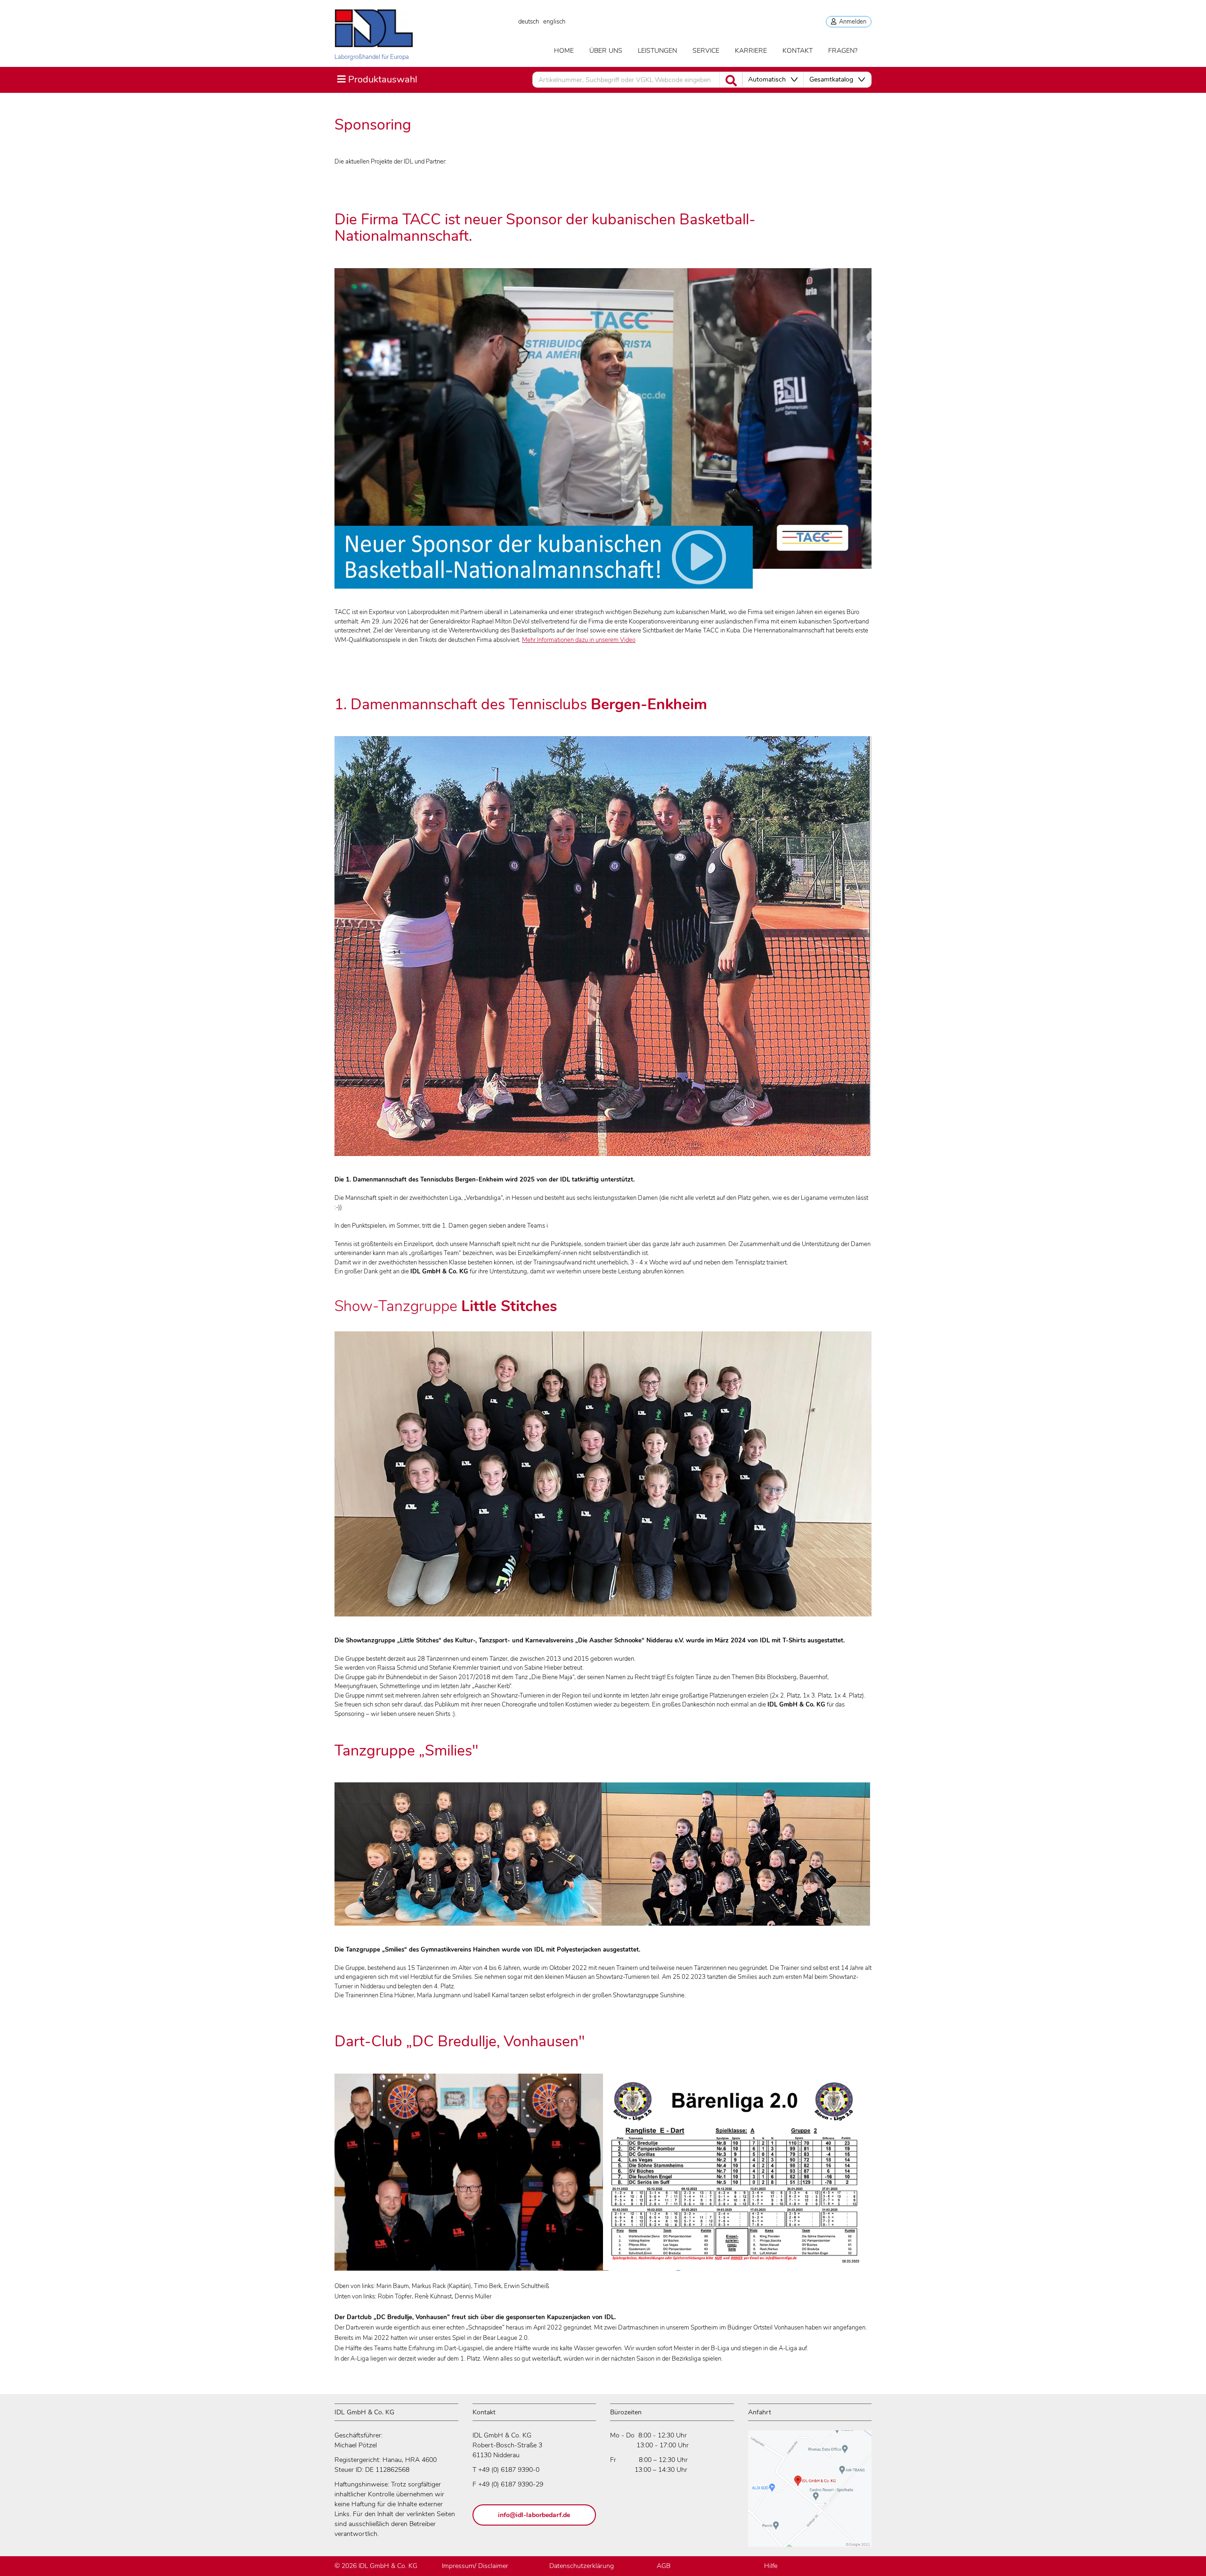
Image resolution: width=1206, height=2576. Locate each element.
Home (564, 51)
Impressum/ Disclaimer (475, 2566)
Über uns (606, 51)
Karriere (751, 51)
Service (706, 51)
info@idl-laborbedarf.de (534, 2515)
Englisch (554, 22)
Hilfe (771, 2566)
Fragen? (843, 51)
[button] (773, 80)
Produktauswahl (377, 79)
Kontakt (798, 51)
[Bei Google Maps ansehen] (810, 2493)
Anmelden (851, 22)
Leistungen (657, 51)
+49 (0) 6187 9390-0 (509, 2470)
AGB (664, 2566)
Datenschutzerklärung (582, 2566)
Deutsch (529, 22)
